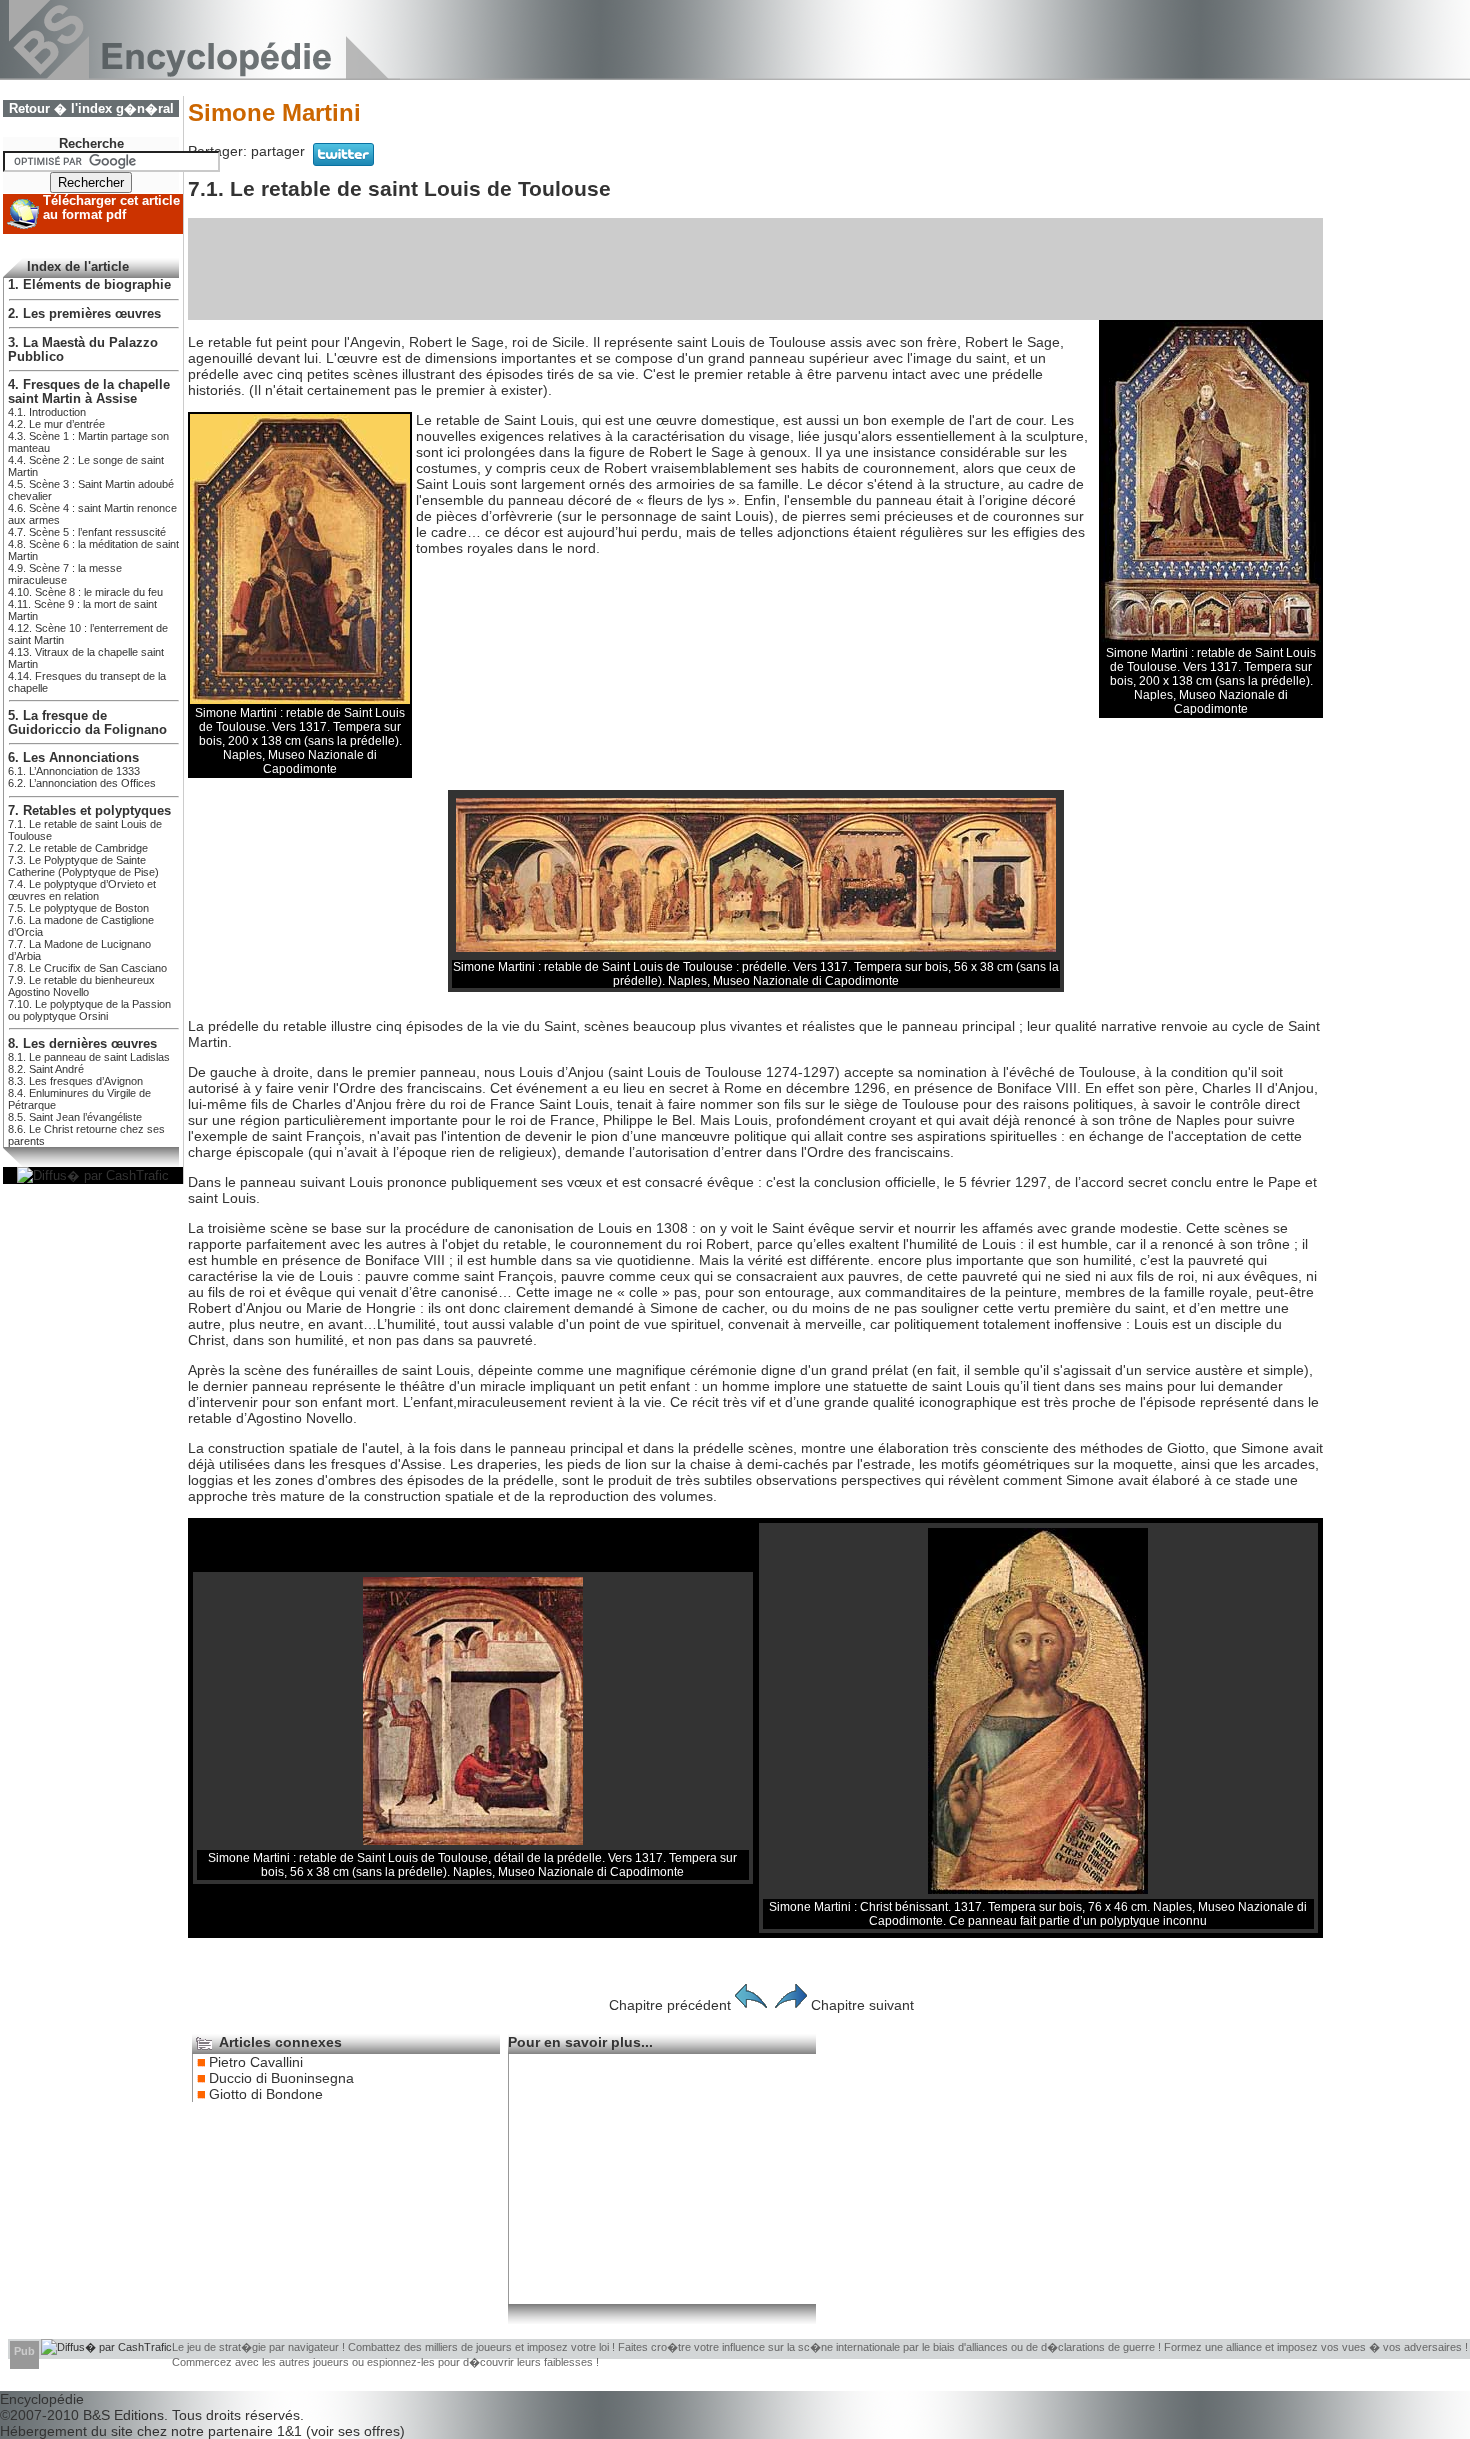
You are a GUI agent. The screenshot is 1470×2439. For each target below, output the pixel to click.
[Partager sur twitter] (343, 161)
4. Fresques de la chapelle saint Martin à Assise (89, 392)
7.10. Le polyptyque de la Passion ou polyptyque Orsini (89, 1010)
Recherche (91, 144)
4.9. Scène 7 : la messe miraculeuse (65, 574)
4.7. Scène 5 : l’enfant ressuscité (87, 532)
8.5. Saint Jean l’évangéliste (75, 1117)
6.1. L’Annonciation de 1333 (74, 771)
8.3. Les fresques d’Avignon (75, 1081)
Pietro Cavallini (256, 2062)
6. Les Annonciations (73, 758)
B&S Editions (123, 2415)
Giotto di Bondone (266, 2094)
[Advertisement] (756, 269)
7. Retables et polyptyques (89, 811)
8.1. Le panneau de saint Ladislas (89, 1057)
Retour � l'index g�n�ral (91, 109)
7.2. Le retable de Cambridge (78, 848)
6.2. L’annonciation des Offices (82, 783)
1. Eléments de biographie (89, 285)
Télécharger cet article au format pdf (111, 208)
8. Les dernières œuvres (82, 1044)
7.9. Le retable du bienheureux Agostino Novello (81, 986)
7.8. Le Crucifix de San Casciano (87, 968)
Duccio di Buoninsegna (281, 2078)
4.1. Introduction (47, 412)
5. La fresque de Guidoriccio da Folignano (87, 723)
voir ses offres (355, 2431)
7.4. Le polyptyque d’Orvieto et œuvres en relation (82, 890)
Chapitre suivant (862, 2005)
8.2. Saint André (46, 1069)
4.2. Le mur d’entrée (56, 424)
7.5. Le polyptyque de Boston (78, 908)
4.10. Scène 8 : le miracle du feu (85, 592)
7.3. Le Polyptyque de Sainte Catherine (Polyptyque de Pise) (83, 866)
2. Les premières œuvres (84, 314)
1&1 (291, 2431)
